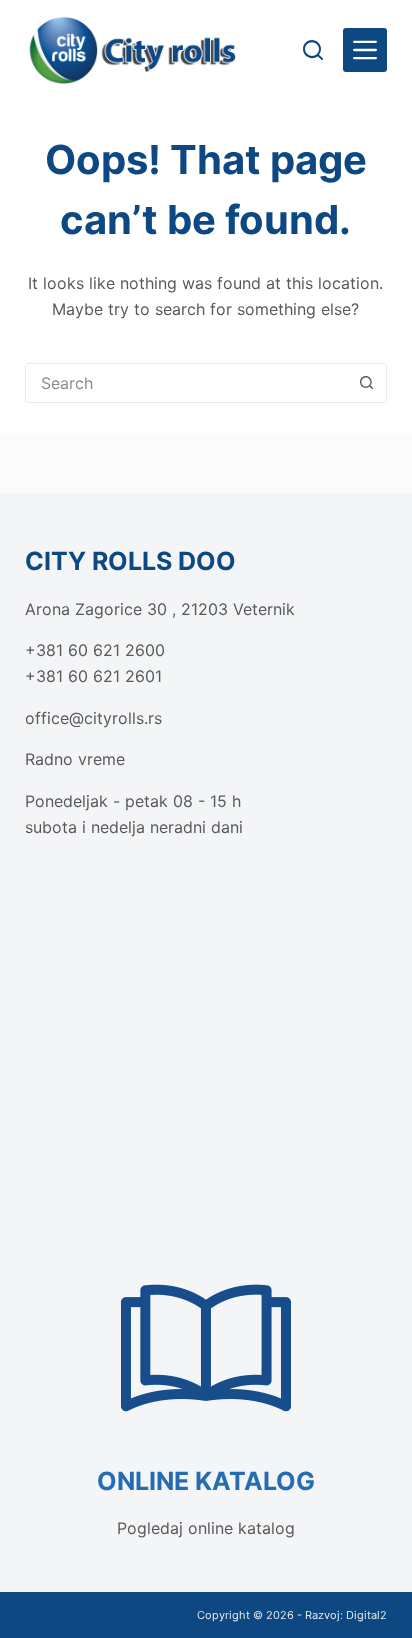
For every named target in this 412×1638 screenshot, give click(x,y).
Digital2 (366, 1615)
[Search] (313, 50)
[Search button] (366, 383)
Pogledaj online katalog (206, 1528)
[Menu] (365, 50)
